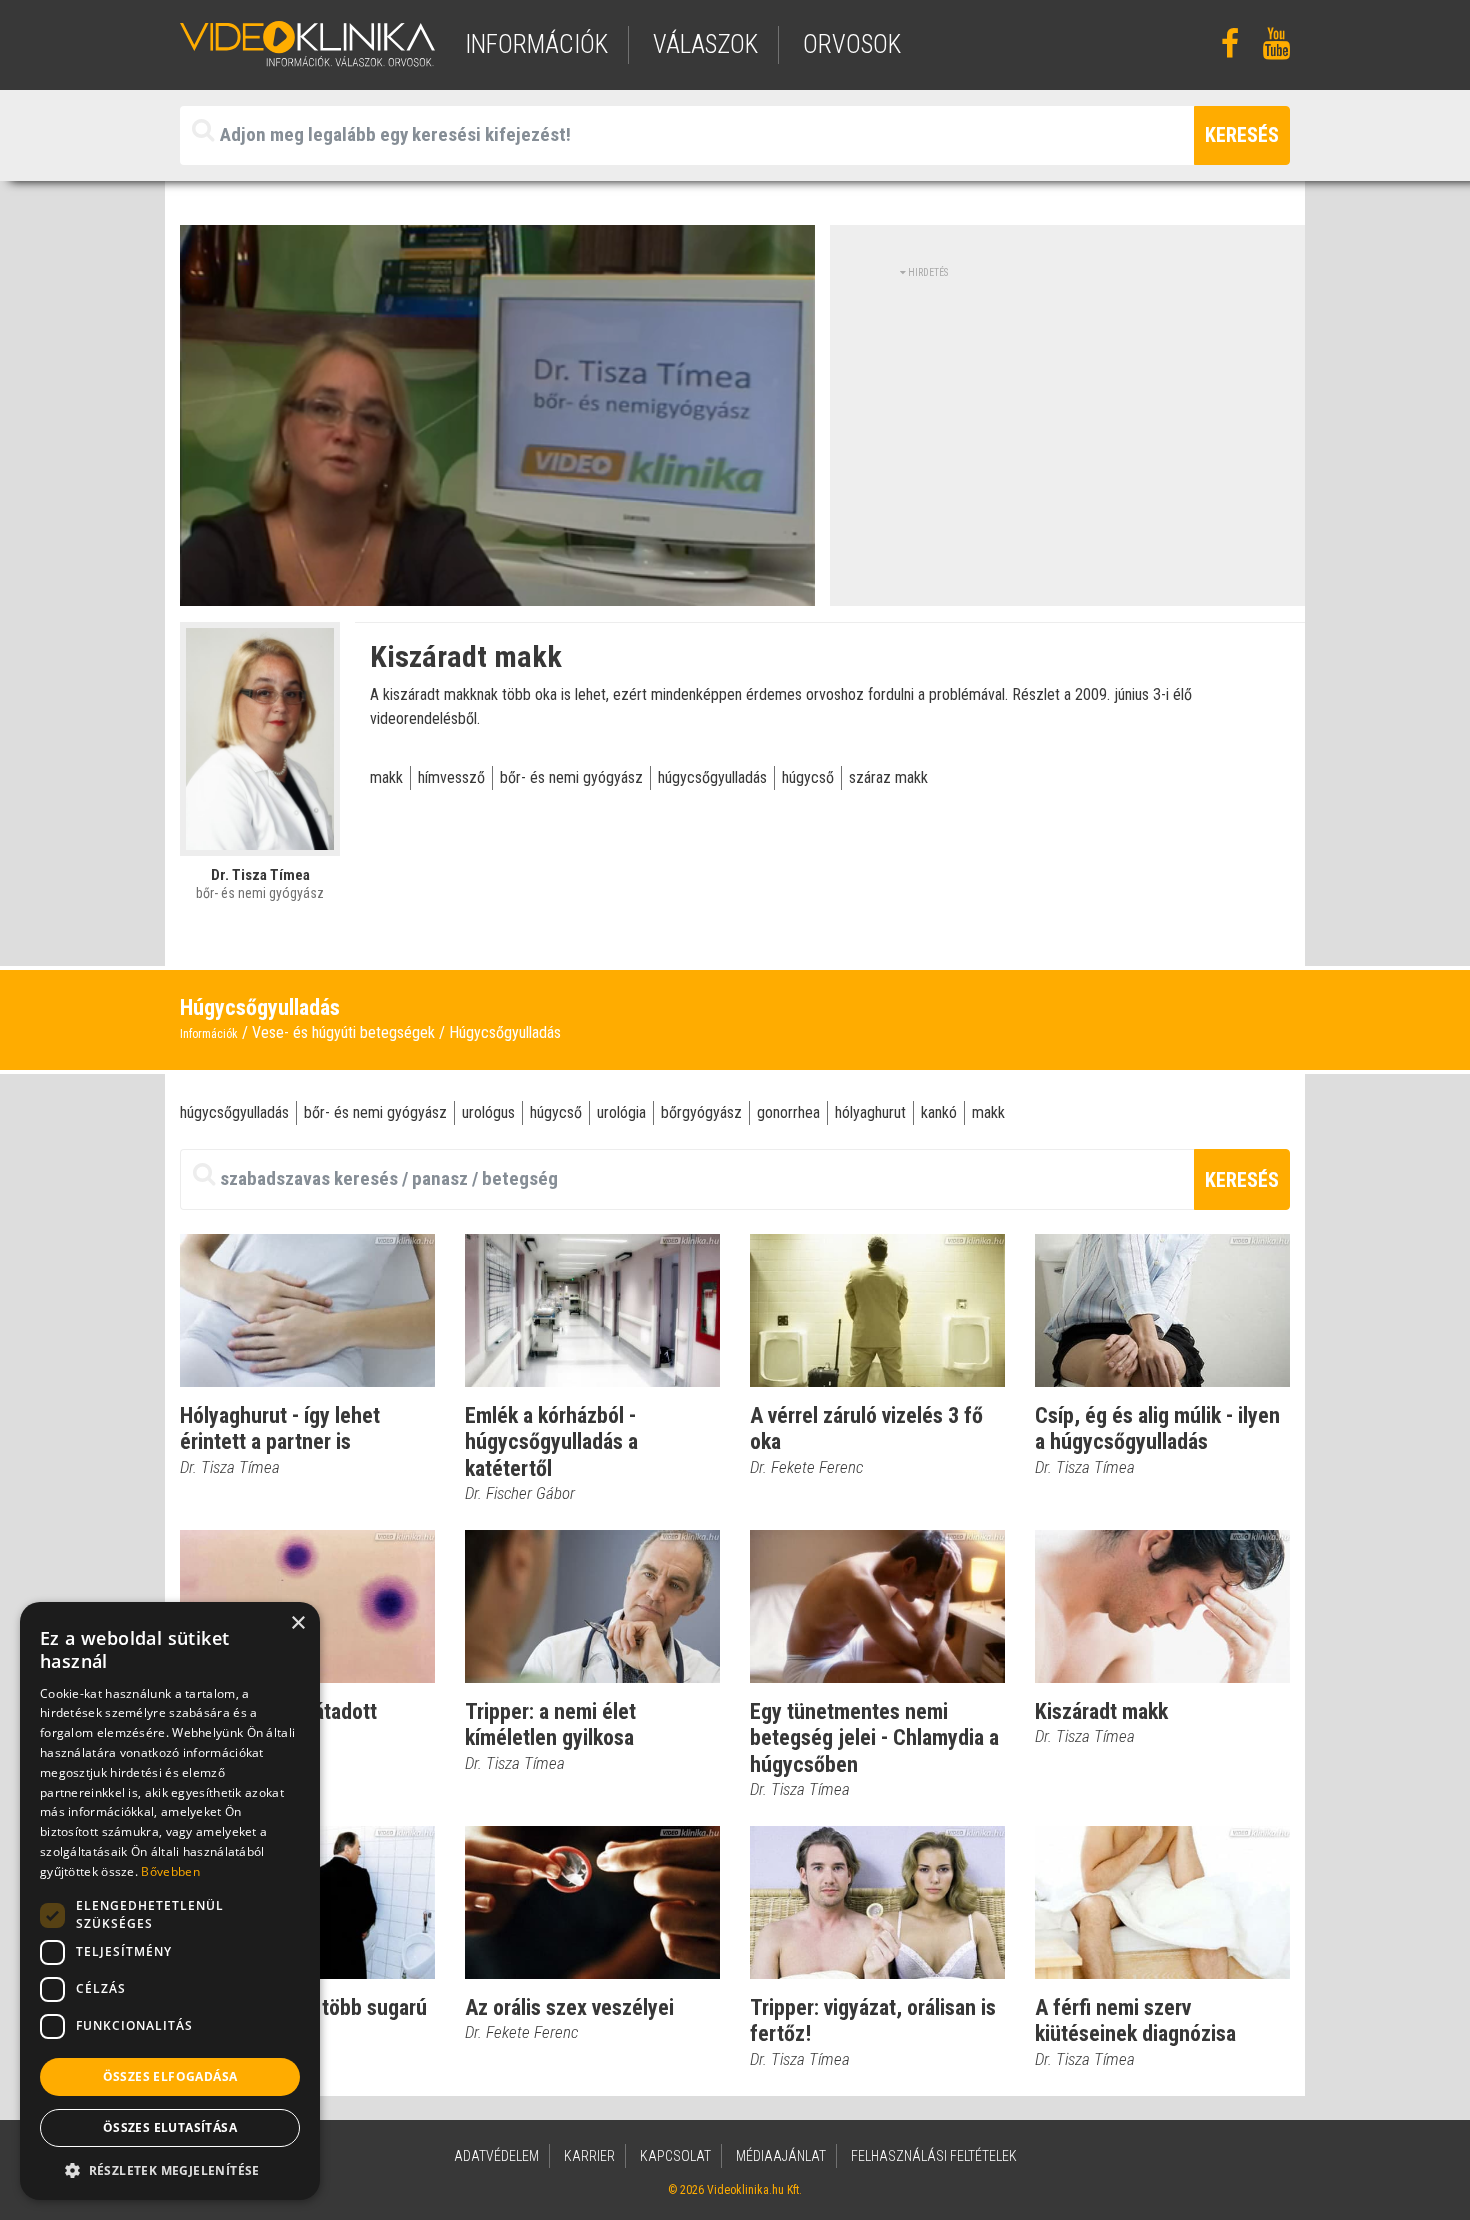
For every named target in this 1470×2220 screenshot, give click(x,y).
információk (536, 44)
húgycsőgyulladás (712, 777)
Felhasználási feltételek (934, 2156)
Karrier (589, 2156)
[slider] (495, 591)
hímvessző (451, 777)
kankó (939, 1112)
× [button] (297, 1623)
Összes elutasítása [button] (170, 2127)
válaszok (705, 44)
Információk (209, 1034)
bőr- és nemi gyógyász (571, 777)
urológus (488, 1112)
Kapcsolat (675, 2156)
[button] (170, 2170)
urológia (621, 1112)
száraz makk (888, 777)
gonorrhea (788, 1112)
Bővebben (170, 1871)
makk (386, 777)
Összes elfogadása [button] (170, 2076)
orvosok (852, 44)
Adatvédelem (496, 2156)
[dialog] (170, 1901)
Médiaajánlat (781, 2156)
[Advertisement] (1068, 420)
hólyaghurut (870, 1112)
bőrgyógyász (701, 1112)
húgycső (808, 777)
